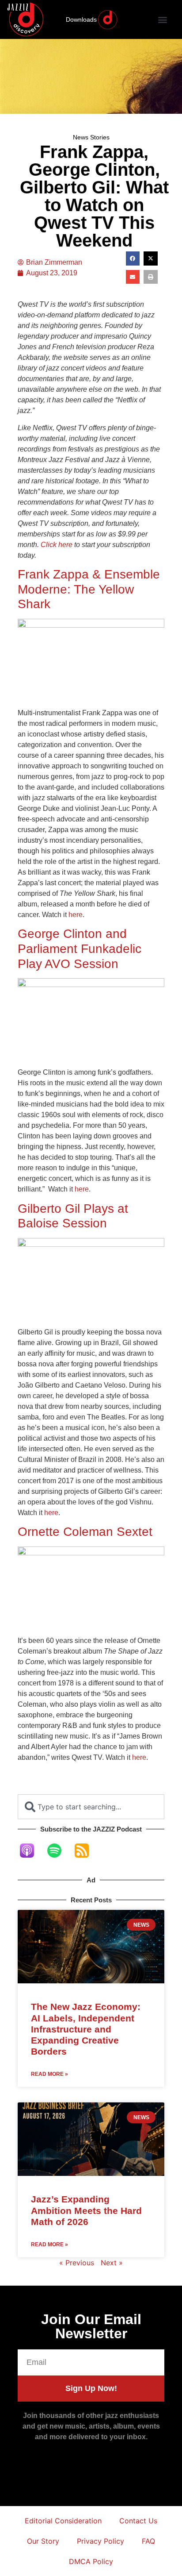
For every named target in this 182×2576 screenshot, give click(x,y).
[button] (162, 20)
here (76, 915)
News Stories (91, 137)
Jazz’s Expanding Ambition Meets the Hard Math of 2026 (86, 2210)
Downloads (81, 19)
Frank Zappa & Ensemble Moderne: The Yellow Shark (89, 589)
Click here (57, 545)
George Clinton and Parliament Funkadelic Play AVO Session (80, 949)
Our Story (43, 2541)
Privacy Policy (100, 2541)
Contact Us (138, 2521)
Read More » (49, 2074)
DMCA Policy (91, 2561)
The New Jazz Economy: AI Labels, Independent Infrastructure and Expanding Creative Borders (86, 2029)
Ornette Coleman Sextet (85, 1532)
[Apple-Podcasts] (31, 1851)
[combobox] (91, 1807)
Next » (112, 2263)
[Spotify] (59, 1851)
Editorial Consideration (63, 2521)
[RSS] (86, 1851)
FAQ (148, 2541)
